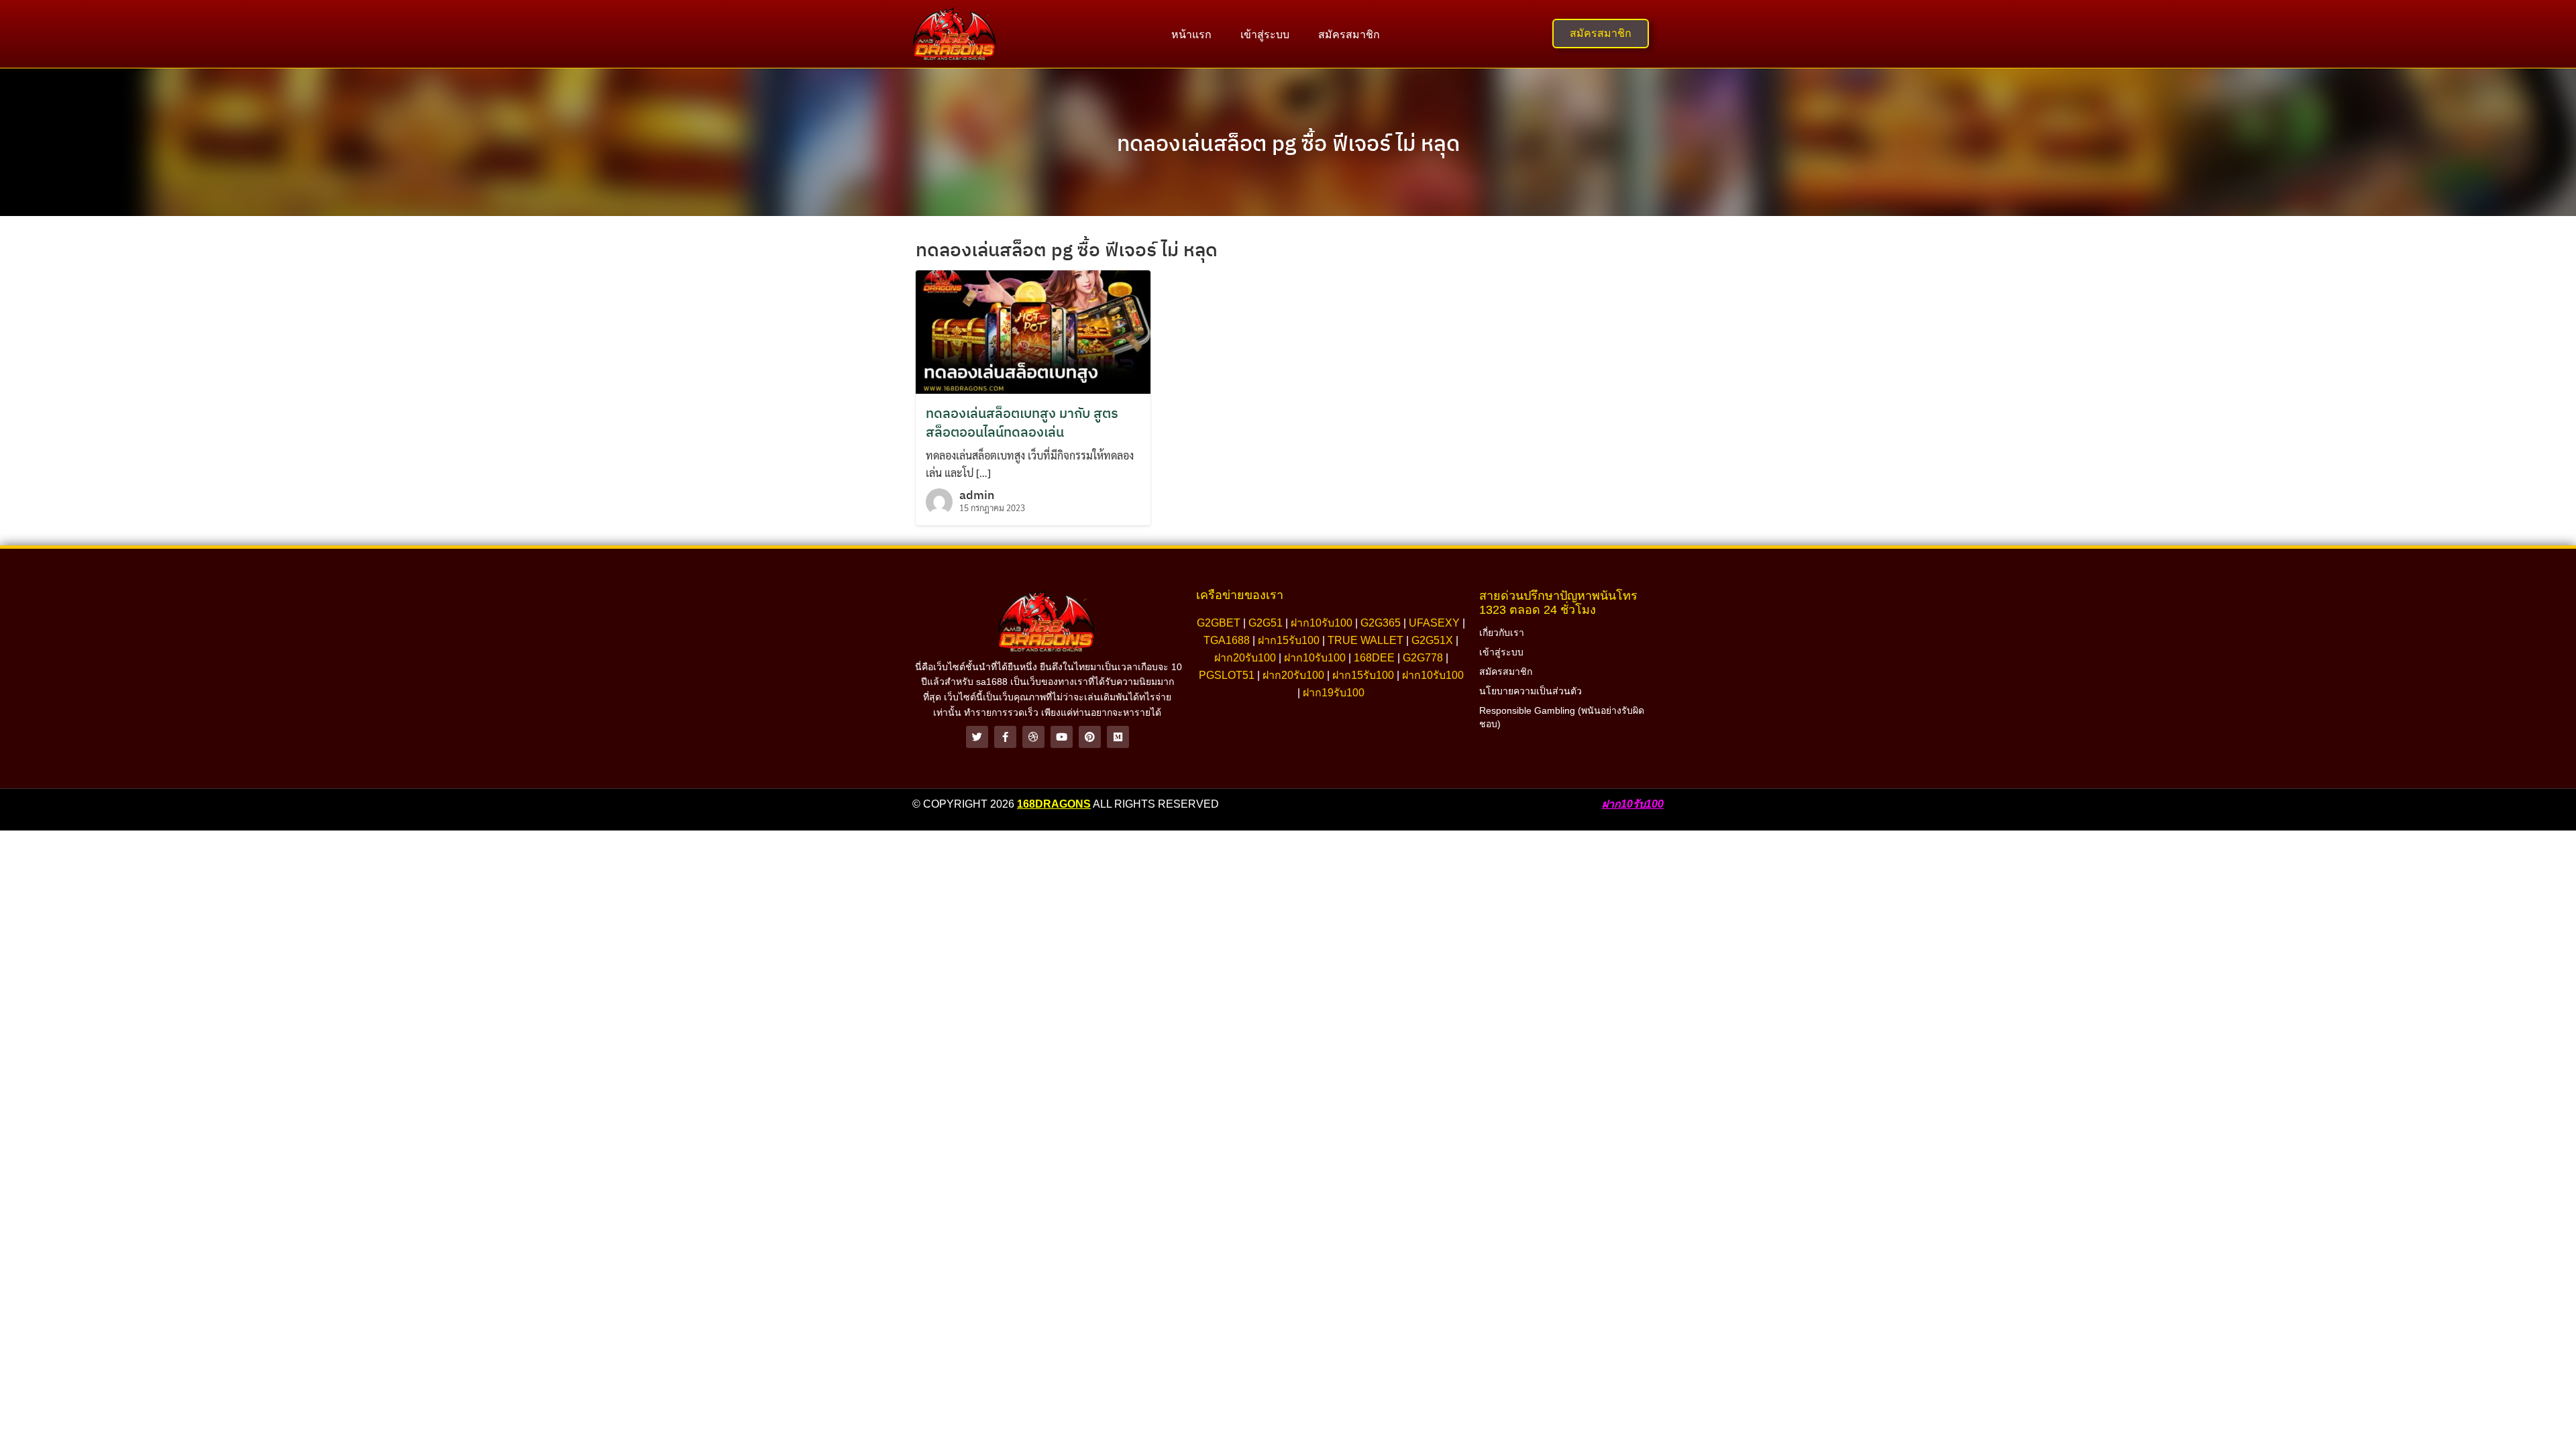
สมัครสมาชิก (1349, 35)
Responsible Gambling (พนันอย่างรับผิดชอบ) (1562, 717)
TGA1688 (1227, 640)
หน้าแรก (1191, 35)
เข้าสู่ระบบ (1265, 35)
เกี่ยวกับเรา (1502, 633)
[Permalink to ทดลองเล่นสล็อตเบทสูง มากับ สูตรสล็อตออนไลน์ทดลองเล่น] (1033, 330)
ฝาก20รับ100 (1245, 658)
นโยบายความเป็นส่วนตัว (1531, 691)
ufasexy (1434, 623)
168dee (1374, 658)
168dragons (1054, 804)
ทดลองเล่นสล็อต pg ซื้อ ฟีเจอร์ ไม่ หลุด (1288, 143)
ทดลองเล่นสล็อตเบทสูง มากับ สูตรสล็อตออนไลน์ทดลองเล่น (1022, 422)
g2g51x (1432, 640)
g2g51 (1266, 623)
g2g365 (1381, 623)
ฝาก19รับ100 (1334, 693)
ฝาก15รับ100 (1289, 640)
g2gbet (1219, 623)
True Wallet (1365, 640)
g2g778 (1423, 658)
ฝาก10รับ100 (1322, 623)
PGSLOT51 (1227, 675)
